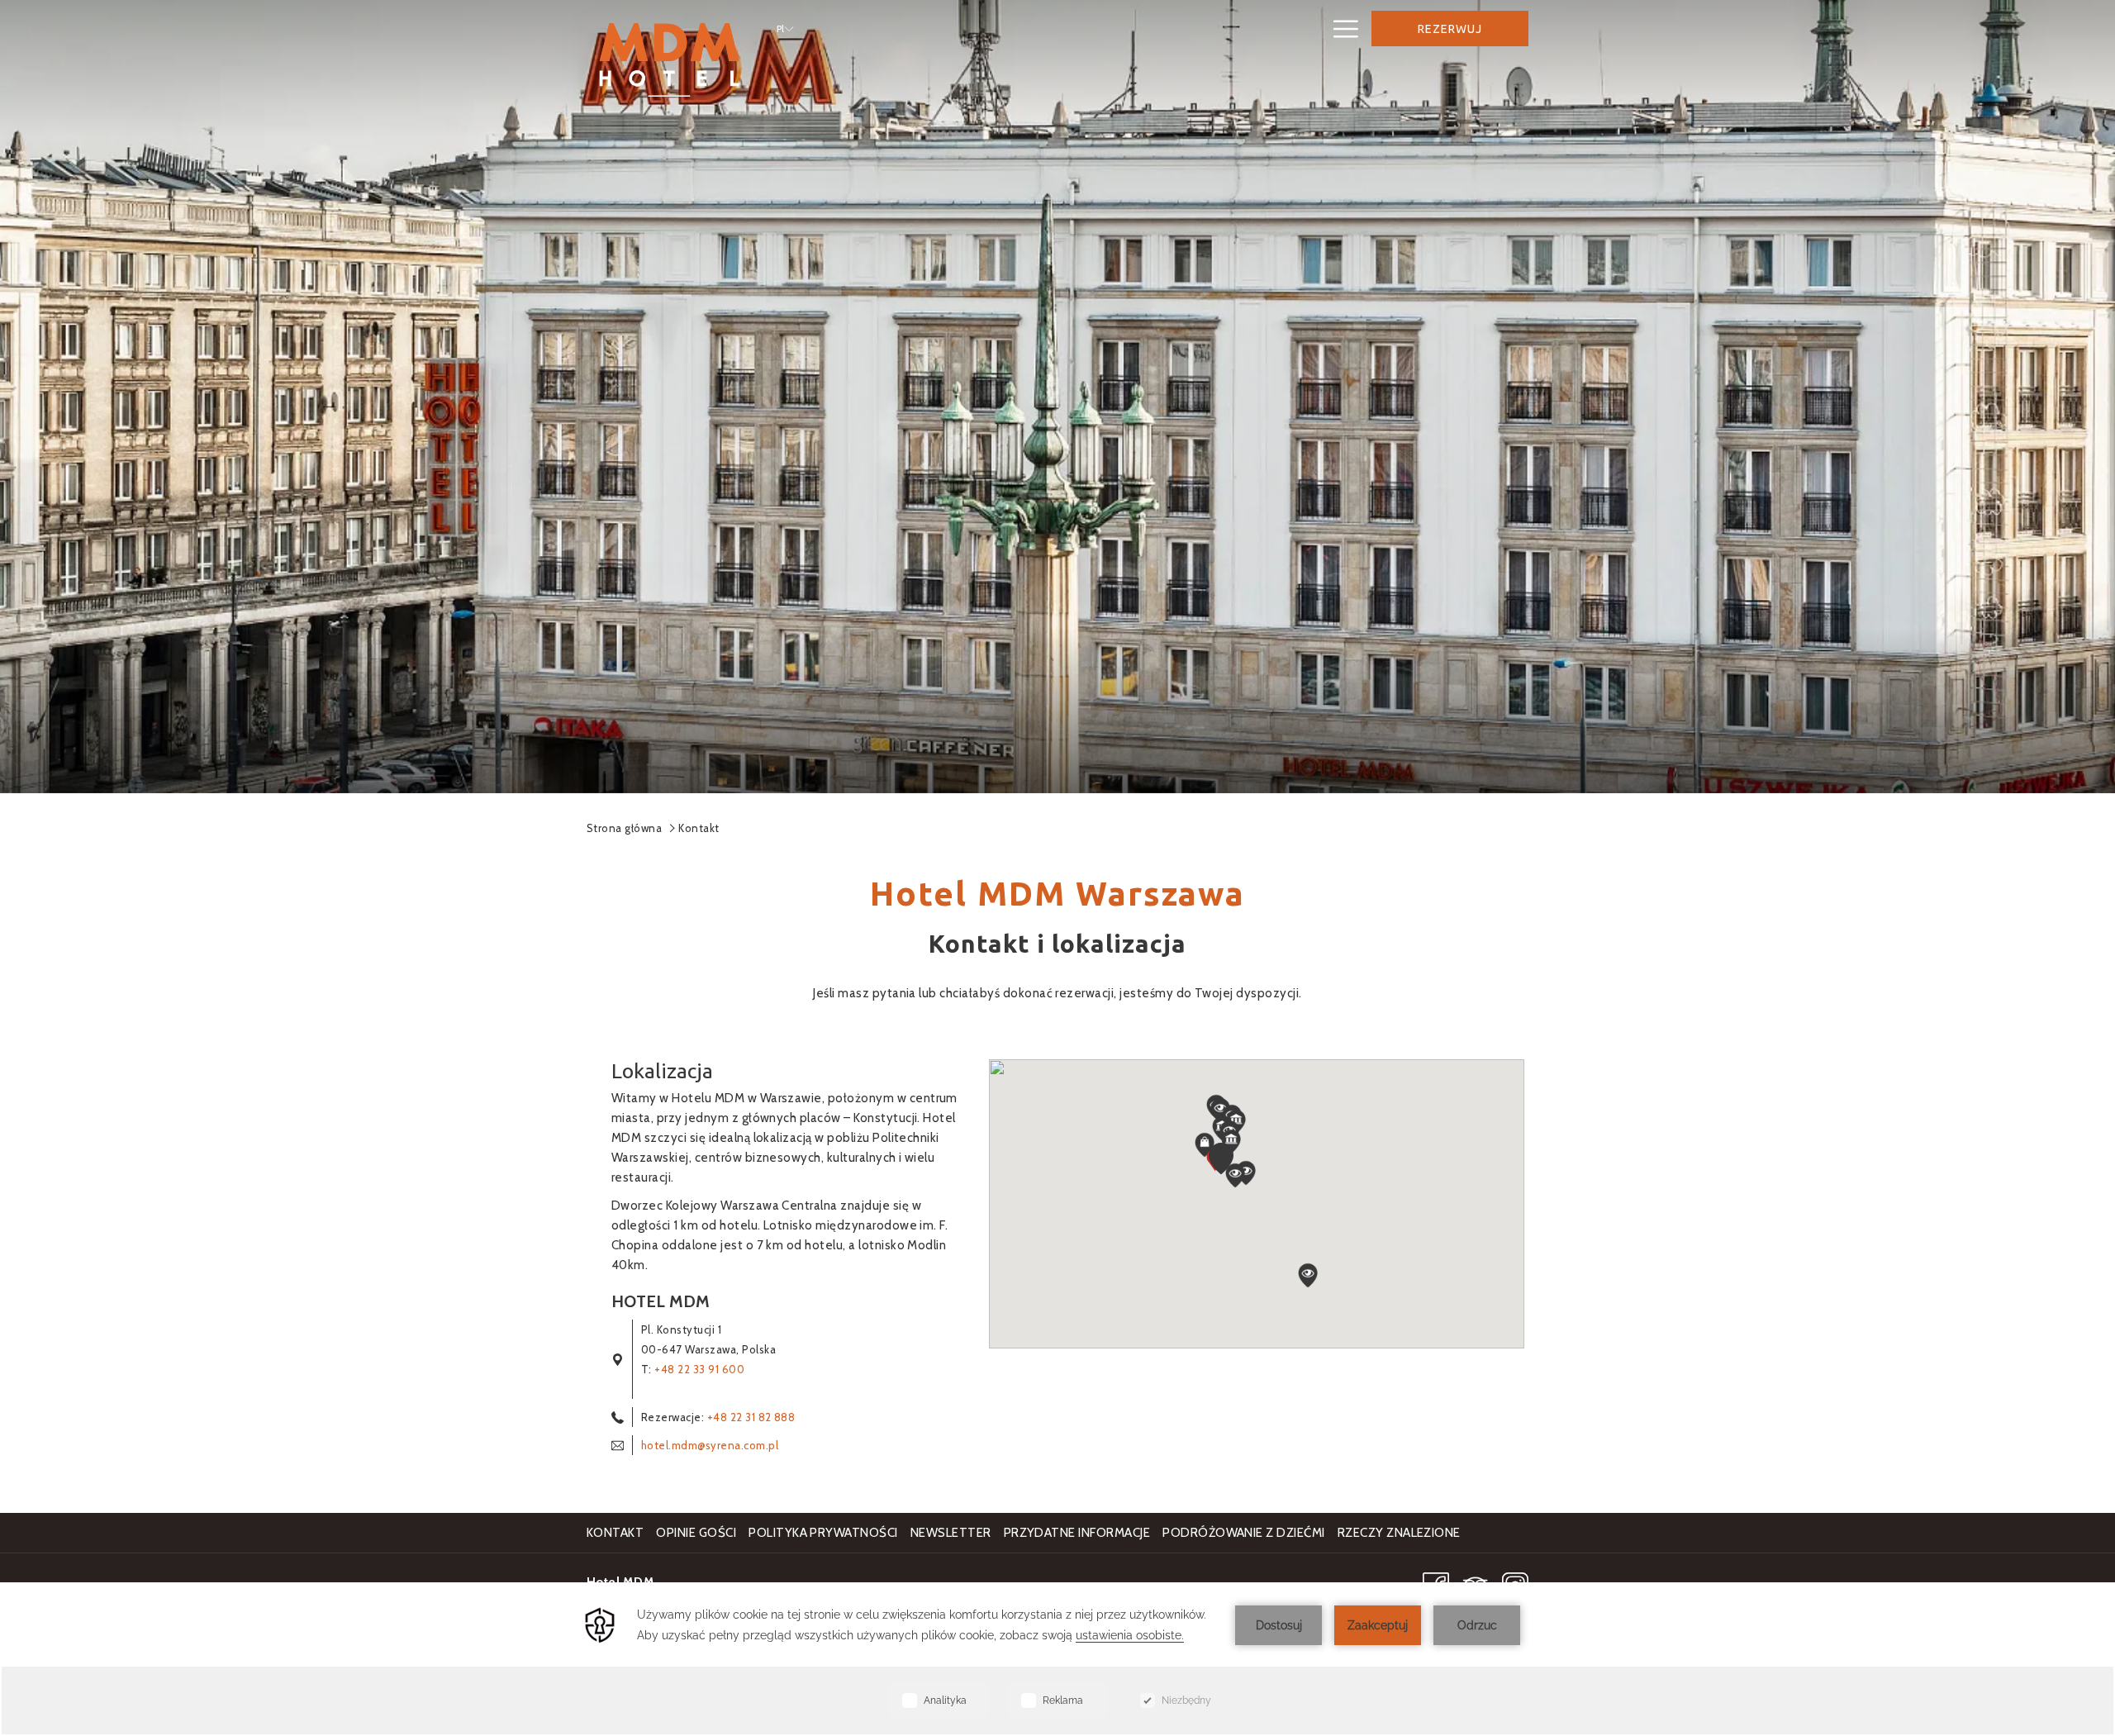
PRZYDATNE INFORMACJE (1077, 1533)
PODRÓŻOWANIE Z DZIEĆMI (1244, 1533)
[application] (1057, 1659)
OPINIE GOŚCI (696, 1533)
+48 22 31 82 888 (749, 1417)
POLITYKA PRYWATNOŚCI (823, 1533)
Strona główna (624, 828)
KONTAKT (615, 1533)
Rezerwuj (1450, 29)
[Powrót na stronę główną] (669, 59)
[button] (1221, 1158)
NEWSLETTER (953, 1533)
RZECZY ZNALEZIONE (1399, 1533)
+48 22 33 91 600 (699, 1369)
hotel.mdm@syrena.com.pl (710, 1445)
